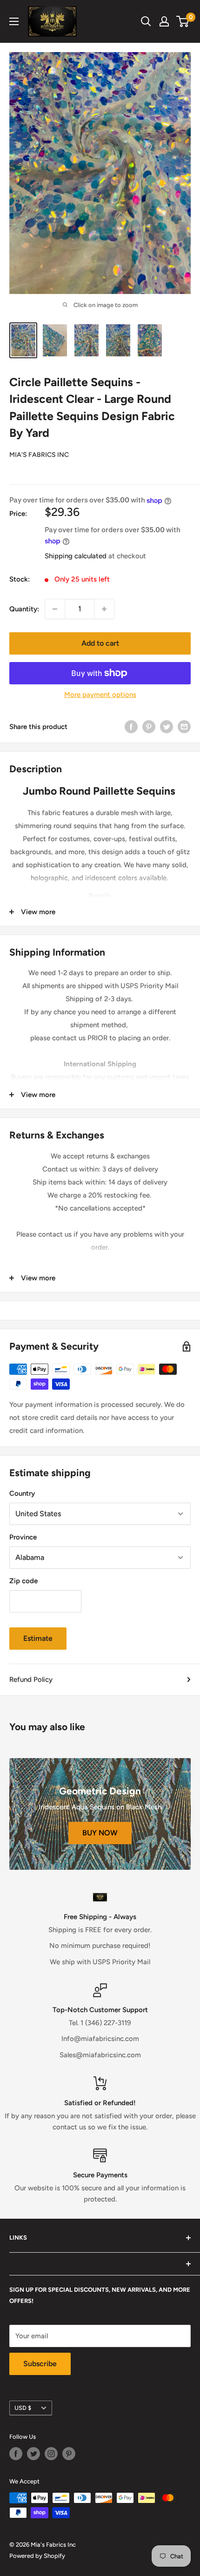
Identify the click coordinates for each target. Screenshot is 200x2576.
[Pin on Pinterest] (149, 726)
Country (22, 1493)
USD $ (23, 2408)
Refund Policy (31, 1679)
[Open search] (146, 21)
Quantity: (24, 609)
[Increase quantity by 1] (104, 609)
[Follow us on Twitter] (33, 2454)
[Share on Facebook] (131, 726)
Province (23, 1537)
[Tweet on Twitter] (167, 726)
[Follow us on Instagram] (51, 2454)
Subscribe (40, 2364)
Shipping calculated (76, 556)
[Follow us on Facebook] (16, 2454)
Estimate (38, 1638)
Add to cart (100, 643)
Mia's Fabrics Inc (39, 455)
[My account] (164, 21)
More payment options (100, 695)
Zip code (23, 1581)
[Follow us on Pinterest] (69, 2454)
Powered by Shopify (37, 2556)
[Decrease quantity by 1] (55, 609)
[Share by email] (184, 726)
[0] (183, 21)
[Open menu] (14, 21)
